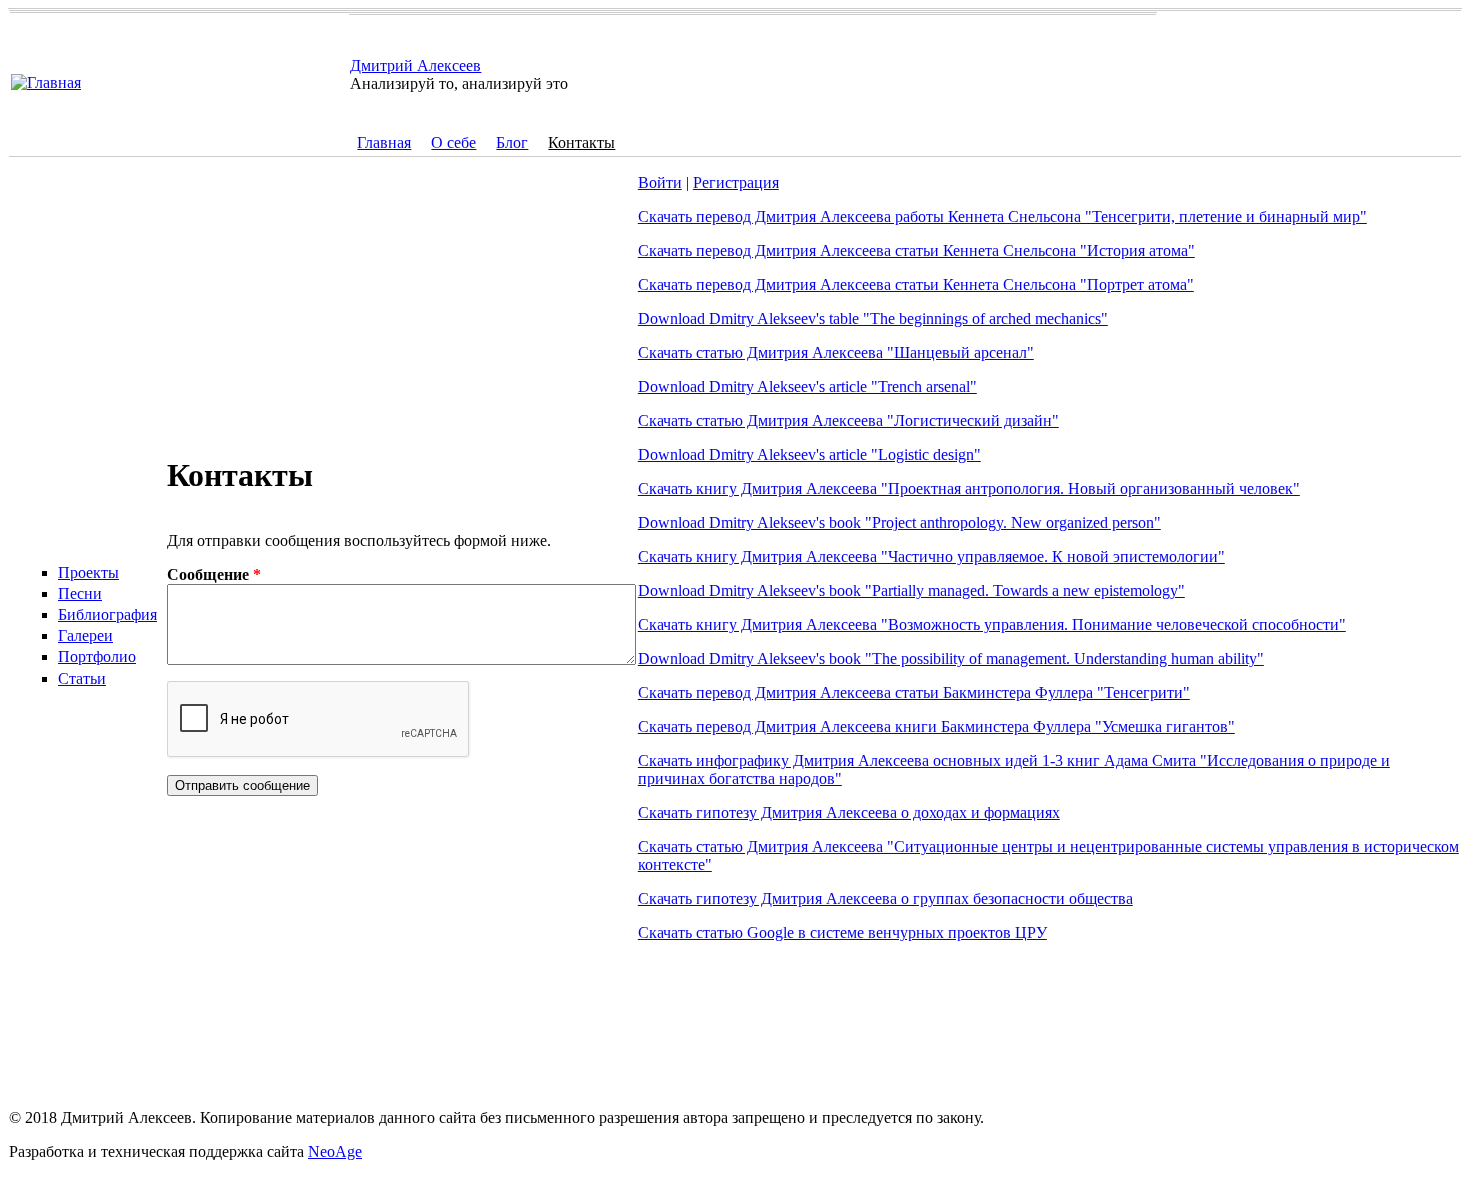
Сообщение (214, 574)
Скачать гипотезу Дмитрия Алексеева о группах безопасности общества (885, 898)
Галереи (85, 635)
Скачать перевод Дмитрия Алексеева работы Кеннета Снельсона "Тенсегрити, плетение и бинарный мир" (1002, 216)
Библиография (107, 614)
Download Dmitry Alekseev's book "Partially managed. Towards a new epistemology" (911, 590)
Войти (660, 182)
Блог (512, 142)
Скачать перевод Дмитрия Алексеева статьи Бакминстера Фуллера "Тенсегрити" (914, 692)
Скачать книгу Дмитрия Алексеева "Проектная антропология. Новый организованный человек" (969, 488)
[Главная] (46, 82)
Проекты (88, 572)
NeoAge (335, 1151)
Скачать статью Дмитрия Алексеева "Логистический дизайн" (848, 420)
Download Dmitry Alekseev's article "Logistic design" (809, 454)
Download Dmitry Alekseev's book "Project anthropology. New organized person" (899, 522)
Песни (80, 593)
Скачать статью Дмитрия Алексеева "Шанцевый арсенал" (836, 352)
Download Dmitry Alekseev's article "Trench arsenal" (807, 386)
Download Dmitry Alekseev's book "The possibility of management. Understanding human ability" (951, 658)
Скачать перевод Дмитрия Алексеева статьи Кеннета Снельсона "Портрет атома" (916, 284)
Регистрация (736, 182)
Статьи (82, 678)
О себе (453, 142)
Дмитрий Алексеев (415, 65)
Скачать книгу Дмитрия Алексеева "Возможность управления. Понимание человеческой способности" (992, 624)
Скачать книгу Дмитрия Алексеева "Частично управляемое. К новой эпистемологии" (931, 556)
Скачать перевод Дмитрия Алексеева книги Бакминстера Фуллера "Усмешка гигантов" (936, 726)
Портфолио (97, 656)
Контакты (581, 142)
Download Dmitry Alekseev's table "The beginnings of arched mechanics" (873, 318)
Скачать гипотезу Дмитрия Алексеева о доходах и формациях (849, 812)
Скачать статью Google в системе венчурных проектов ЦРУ (842, 932)
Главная (384, 142)
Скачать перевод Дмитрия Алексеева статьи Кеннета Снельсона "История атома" (916, 250)
